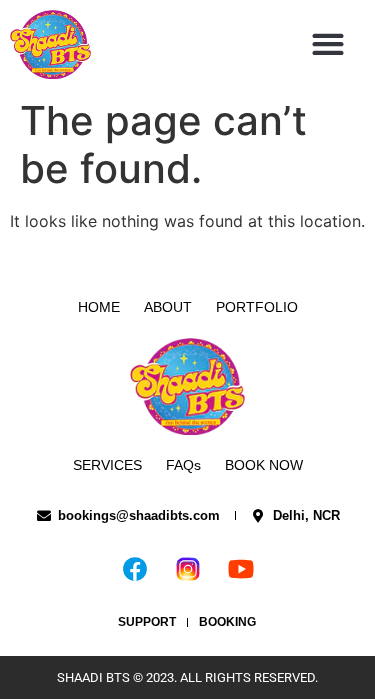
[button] (328, 44)
